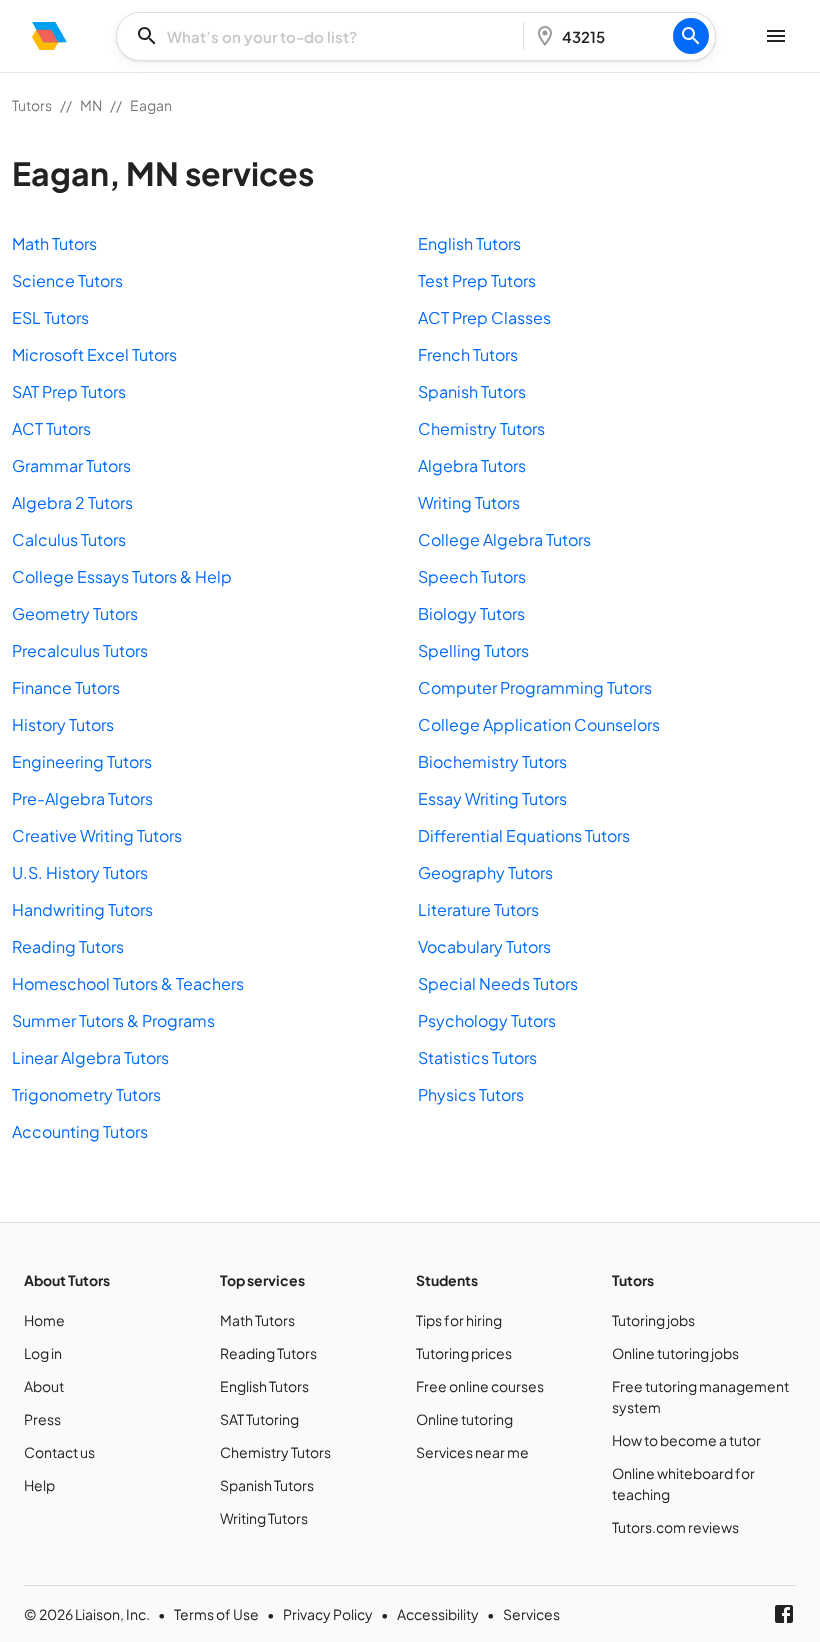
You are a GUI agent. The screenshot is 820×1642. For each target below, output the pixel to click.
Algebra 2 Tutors (72, 502)
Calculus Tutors (69, 539)
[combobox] (326, 36)
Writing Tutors (469, 502)
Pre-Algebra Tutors (82, 798)
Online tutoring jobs (675, 1353)
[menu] (49, 36)
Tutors (32, 105)
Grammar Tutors (71, 465)
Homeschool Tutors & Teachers (128, 983)
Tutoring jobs (653, 1320)
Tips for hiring (459, 1320)
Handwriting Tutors (82, 909)
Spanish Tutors (472, 391)
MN (91, 105)
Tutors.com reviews (675, 1527)
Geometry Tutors (75, 613)
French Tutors (468, 354)
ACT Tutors (51, 428)
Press (42, 1419)
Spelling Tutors (473, 650)
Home (44, 1320)
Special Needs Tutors (498, 983)
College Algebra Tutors (504, 539)
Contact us (59, 1452)
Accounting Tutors (80, 1131)
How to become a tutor (686, 1440)
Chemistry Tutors (481, 428)
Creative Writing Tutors (97, 835)
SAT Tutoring (259, 1419)
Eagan (151, 105)
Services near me (472, 1452)
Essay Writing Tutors (492, 798)
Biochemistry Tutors (492, 761)
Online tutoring (464, 1419)
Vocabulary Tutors (484, 946)
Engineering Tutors (82, 761)
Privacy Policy (328, 1614)
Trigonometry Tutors (86, 1094)
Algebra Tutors (472, 465)
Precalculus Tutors (80, 650)
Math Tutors (54, 243)
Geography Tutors (485, 872)
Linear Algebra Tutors (90, 1057)
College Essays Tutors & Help (122, 576)
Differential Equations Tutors (524, 835)
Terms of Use (216, 1614)
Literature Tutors (478, 909)
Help (39, 1485)
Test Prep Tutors (477, 280)
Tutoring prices (464, 1353)
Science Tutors (67, 280)
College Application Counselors (539, 724)
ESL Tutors (50, 317)
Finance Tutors (66, 687)
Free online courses (480, 1386)
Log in (43, 1353)
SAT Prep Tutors (69, 391)
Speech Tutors (472, 576)
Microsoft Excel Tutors (94, 354)
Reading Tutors (68, 946)
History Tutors (63, 724)
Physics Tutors (471, 1094)
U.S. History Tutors (80, 872)
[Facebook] (784, 1614)
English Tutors (469, 243)
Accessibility (438, 1614)
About (44, 1386)
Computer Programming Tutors (535, 687)
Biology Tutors (471, 613)
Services (531, 1614)
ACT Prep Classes (484, 317)
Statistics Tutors (477, 1057)
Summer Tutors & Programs (113, 1020)
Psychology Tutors (487, 1020)
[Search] (691, 36)
